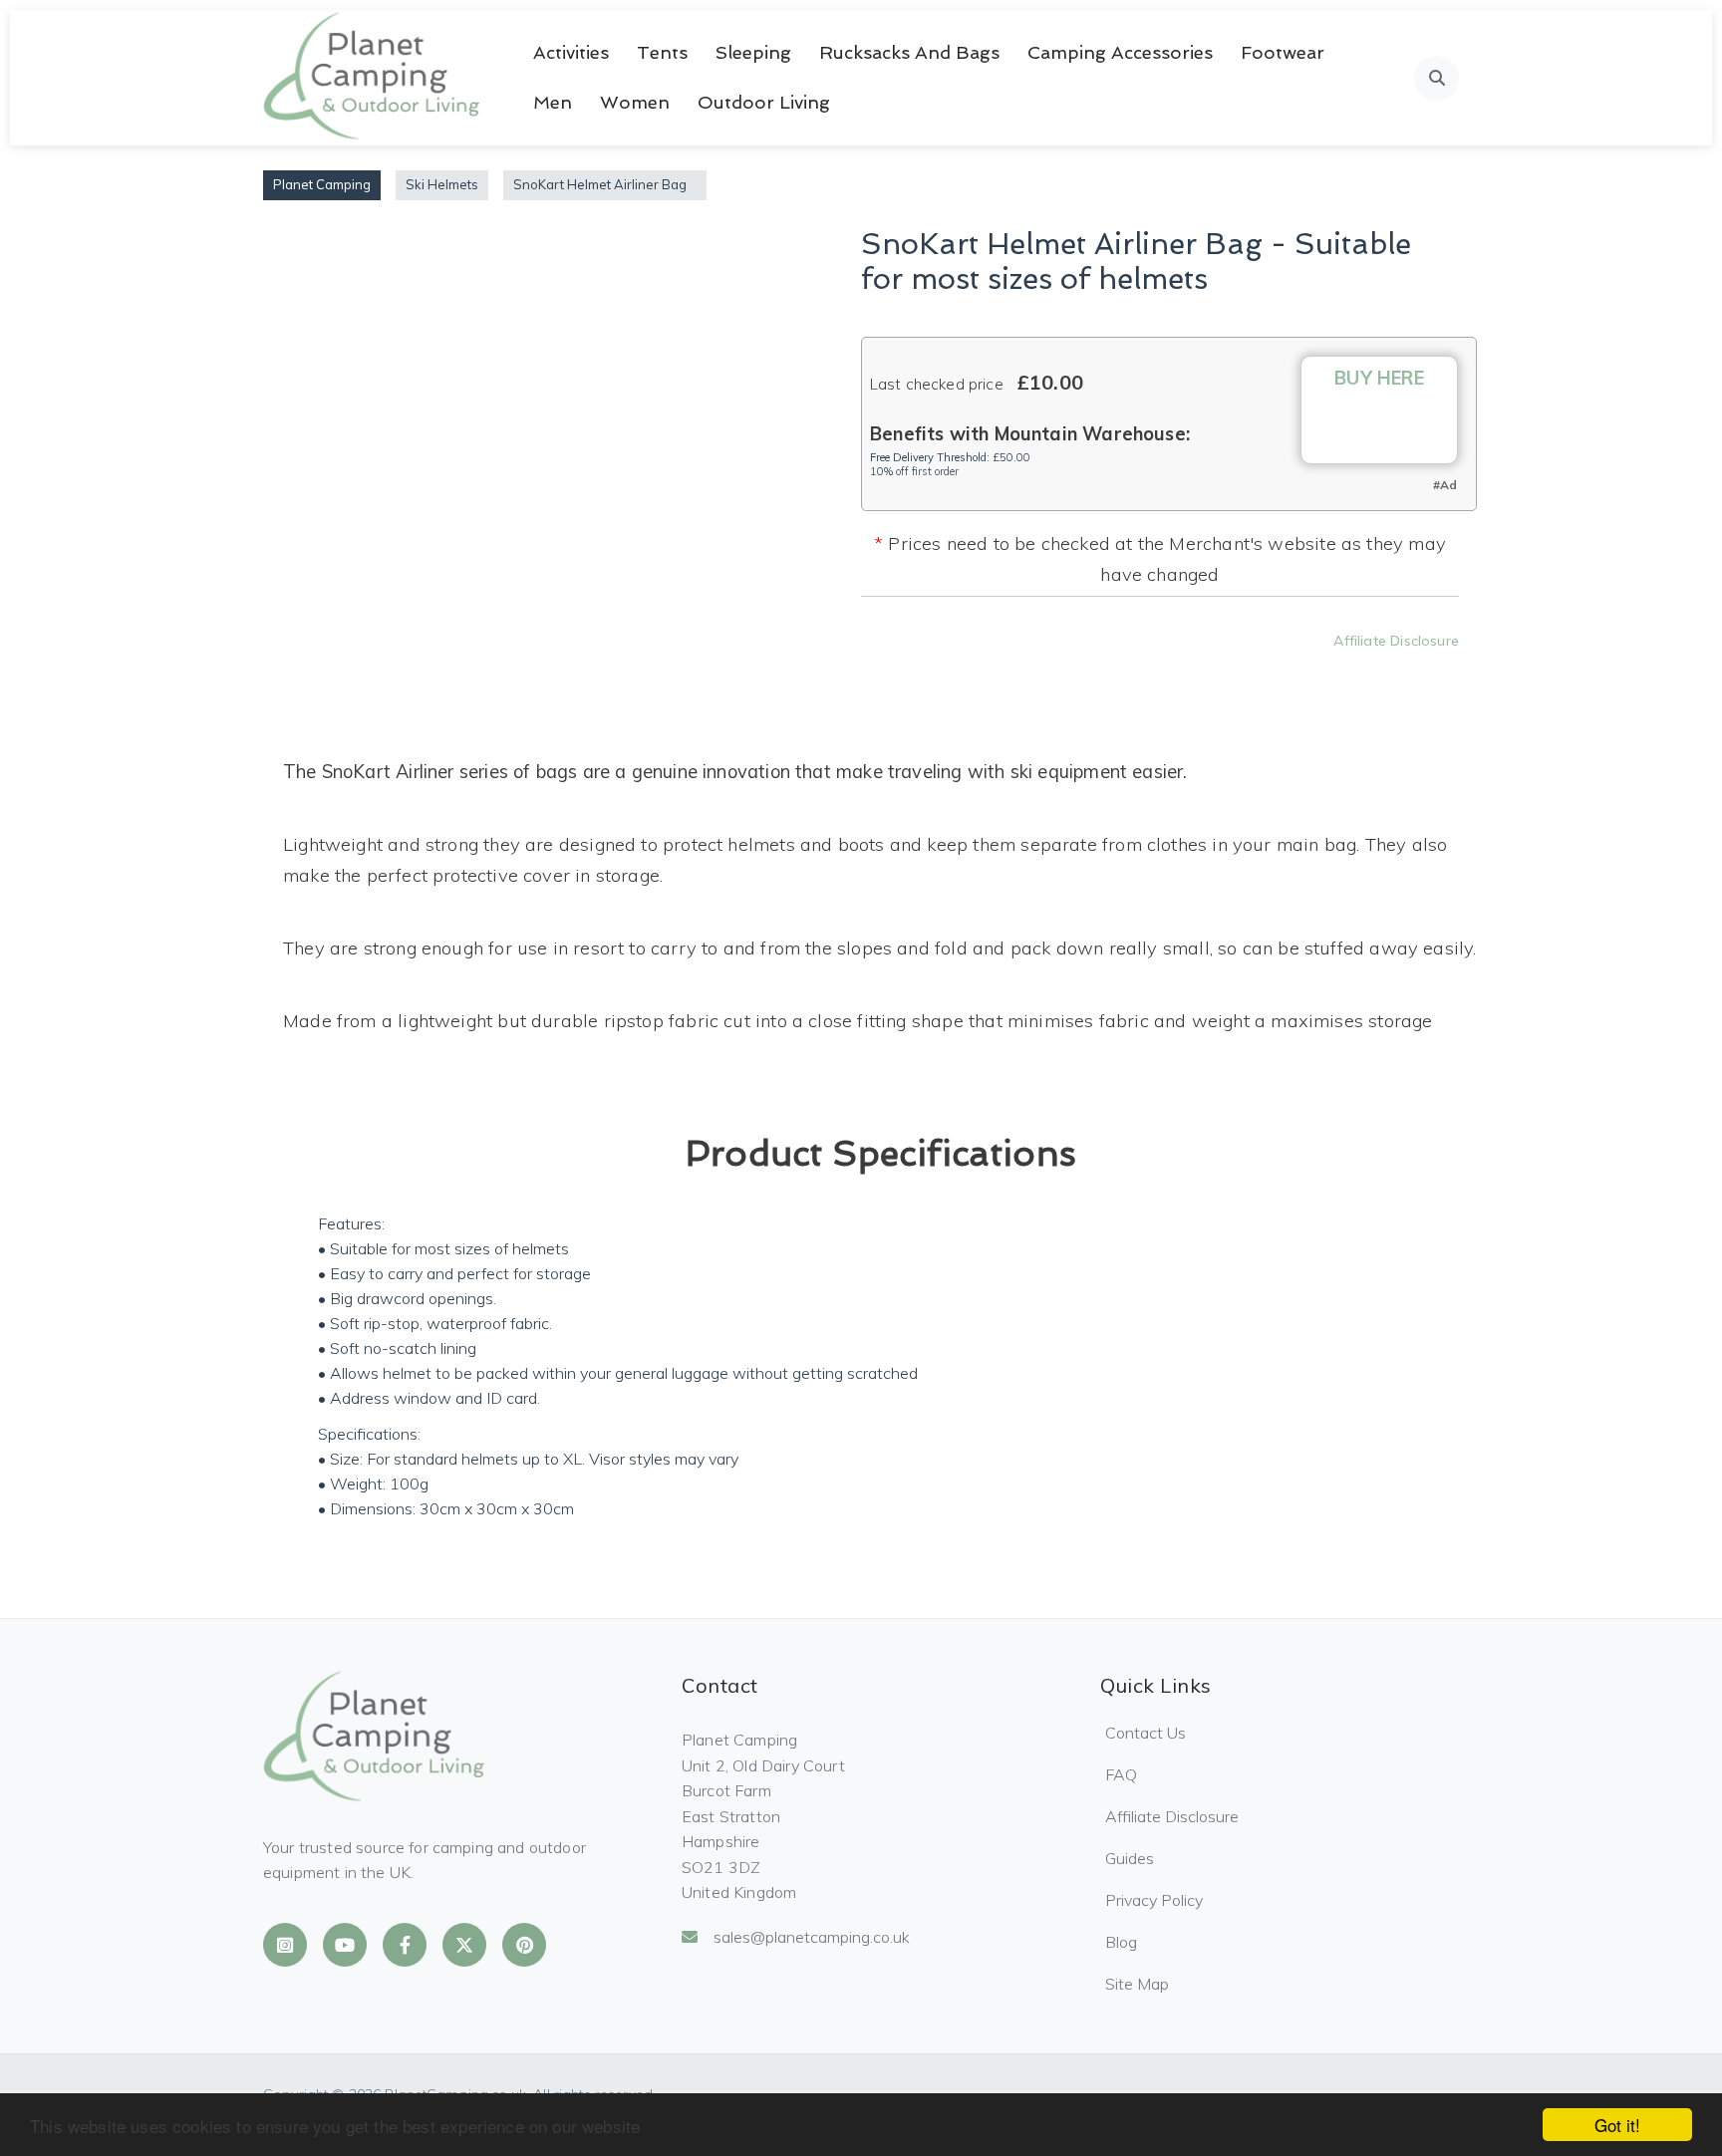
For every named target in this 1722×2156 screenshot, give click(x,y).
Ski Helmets (442, 184)
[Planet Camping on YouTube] (345, 1945)
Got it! (1617, 2125)
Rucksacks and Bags (909, 52)
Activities (571, 52)
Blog (1121, 1942)
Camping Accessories (1120, 52)
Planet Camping (322, 184)
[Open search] (1436, 78)
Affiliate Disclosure (1396, 641)
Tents (662, 52)
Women (635, 102)
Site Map (1137, 1984)
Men (553, 102)
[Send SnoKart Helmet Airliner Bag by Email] (1259, 670)
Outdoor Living (764, 102)
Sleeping (753, 52)
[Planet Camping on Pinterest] (524, 1945)
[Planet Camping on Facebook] (405, 1945)
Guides (1130, 1858)
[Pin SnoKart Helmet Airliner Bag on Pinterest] (1205, 670)
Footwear (1283, 52)
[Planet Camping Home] (373, 78)
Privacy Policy (1154, 1900)
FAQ (1121, 1774)
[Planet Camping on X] (464, 1945)
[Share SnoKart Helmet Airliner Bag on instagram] (1151, 670)
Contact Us (1146, 1733)
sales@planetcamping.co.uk (812, 1937)
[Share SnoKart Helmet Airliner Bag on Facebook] (1043, 670)
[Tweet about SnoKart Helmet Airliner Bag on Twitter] (1097, 670)
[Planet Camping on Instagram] (285, 1945)
